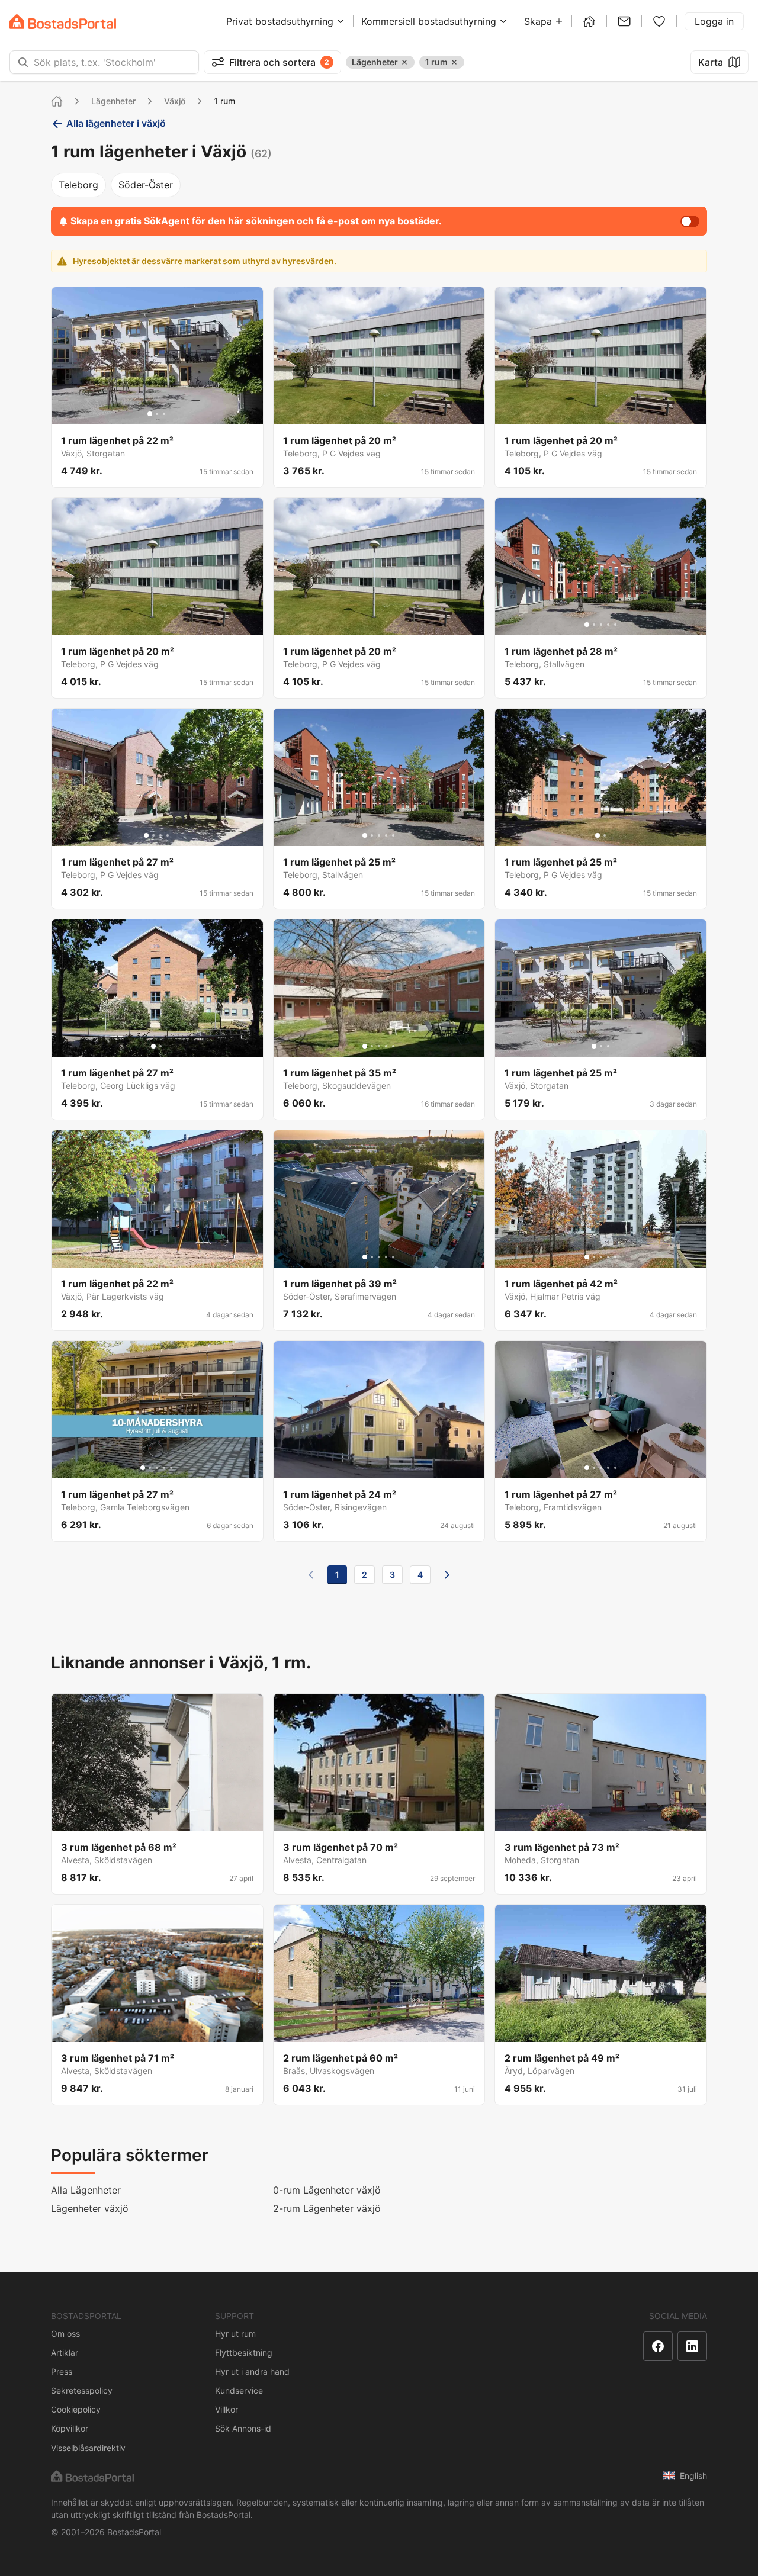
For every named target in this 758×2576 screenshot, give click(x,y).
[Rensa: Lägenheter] (404, 62)
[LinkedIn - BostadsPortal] (692, 2346)
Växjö (175, 101)
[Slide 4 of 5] (608, 625)
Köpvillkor (70, 2428)
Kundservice (239, 2390)
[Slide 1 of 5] (587, 625)
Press (62, 2371)
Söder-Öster (146, 185)
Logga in (714, 21)
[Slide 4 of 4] (168, 835)
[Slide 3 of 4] (160, 835)
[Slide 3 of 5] (601, 625)
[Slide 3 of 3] (164, 414)
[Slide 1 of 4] (146, 835)
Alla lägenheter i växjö (116, 123)
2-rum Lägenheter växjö (327, 2208)
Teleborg (78, 185)
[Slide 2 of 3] (157, 414)
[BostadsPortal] (63, 22)
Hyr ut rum (235, 2334)
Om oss (65, 2334)
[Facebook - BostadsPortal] (658, 2346)
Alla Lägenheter (86, 2190)
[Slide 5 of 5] (615, 625)
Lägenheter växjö (90, 2208)
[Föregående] (311, 1575)
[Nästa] (447, 1575)
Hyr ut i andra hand (252, 2371)
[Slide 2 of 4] (153, 835)
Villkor (227, 2409)
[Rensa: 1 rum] (454, 62)
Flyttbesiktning (244, 2353)
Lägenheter (113, 101)
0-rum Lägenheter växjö (327, 2190)
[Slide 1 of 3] (150, 414)
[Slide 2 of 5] (594, 625)
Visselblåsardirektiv (88, 2448)
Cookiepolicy (76, 2409)
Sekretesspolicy (82, 2390)
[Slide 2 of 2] (605, 835)
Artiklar (65, 2353)
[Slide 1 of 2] (598, 835)
